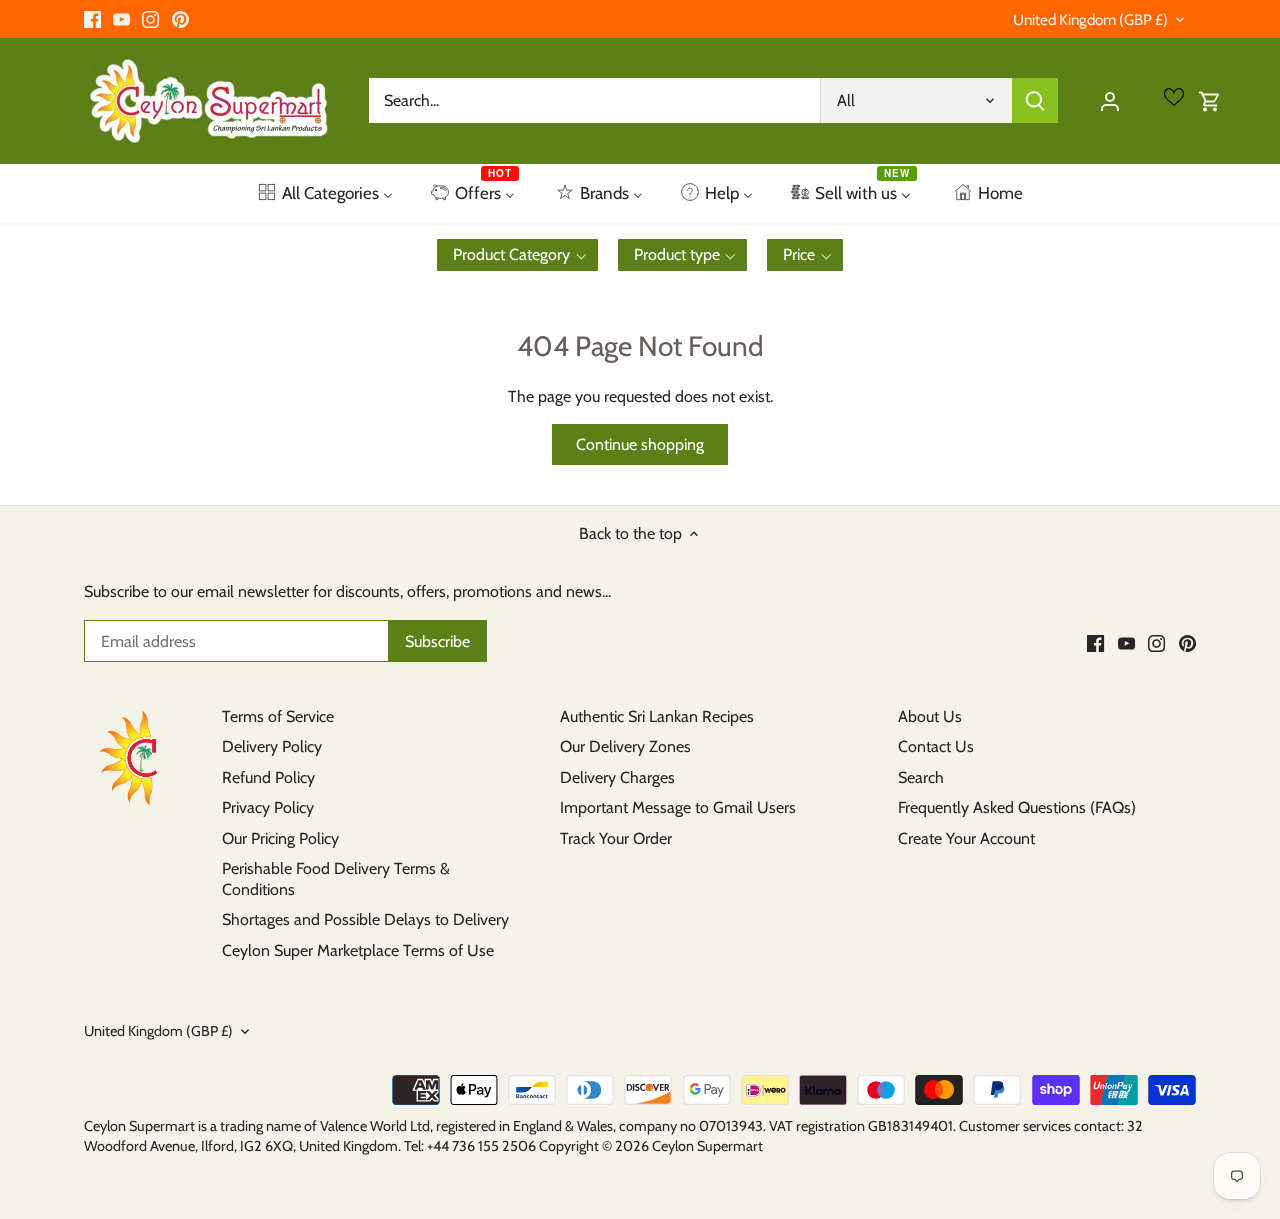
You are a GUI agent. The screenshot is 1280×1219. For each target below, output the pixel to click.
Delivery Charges (617, 777)
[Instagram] (150, 19)
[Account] (1110, 100)
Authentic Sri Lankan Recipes (657, 716)
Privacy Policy (268, 807)
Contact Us (936, 746)
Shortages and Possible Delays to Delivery (365, 919)
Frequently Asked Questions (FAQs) (1017, 807)
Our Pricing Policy (280, 838)
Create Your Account (966, 838)
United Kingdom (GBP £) (1090, 20)
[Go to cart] (1210, 100)
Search (921, 777)
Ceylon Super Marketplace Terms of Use (358, 950)
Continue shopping (640, 444)
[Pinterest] (180, 19)
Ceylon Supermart (707, 1146)
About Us (930, 716)
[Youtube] (121, 19)
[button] (517, 255)
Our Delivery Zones (625, 746)
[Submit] (1035, 100)
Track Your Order (616, 838)
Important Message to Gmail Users (678, 807)
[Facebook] (92, 19)
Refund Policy (268, 777)
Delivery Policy (272, 746)
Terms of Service (278, 716)
